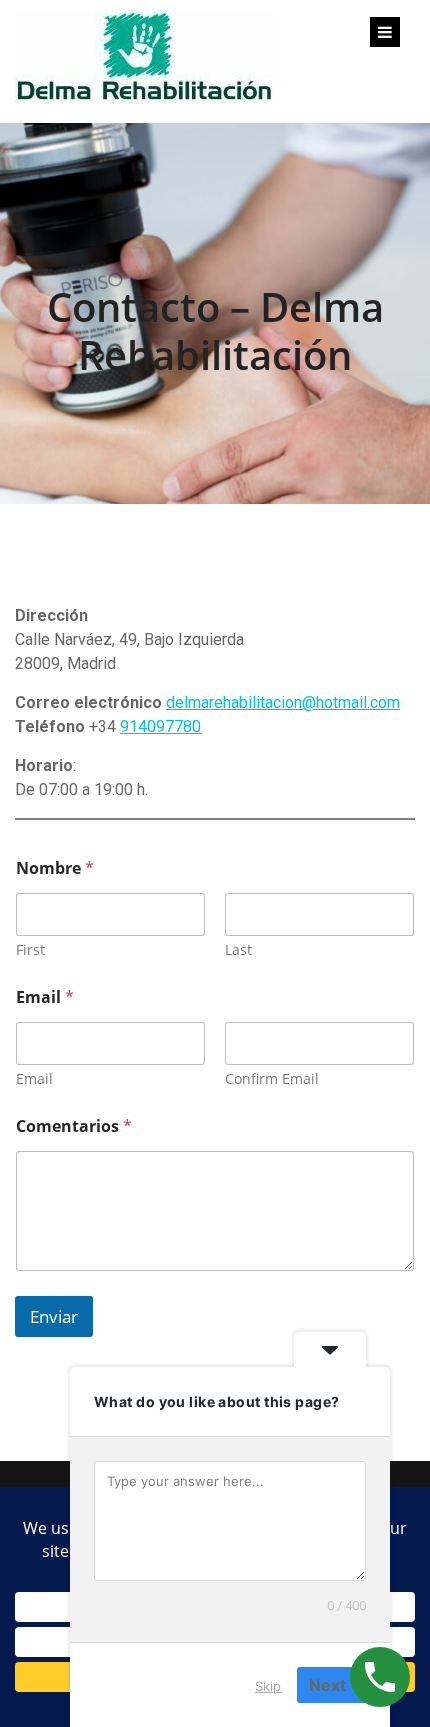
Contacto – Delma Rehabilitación (215, 330)
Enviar (54, 1316)
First (30, 949)
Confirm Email (272, 1078)
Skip (268, 1686)
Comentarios (74, 1126)
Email (34, 1078)
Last (238, 949)
